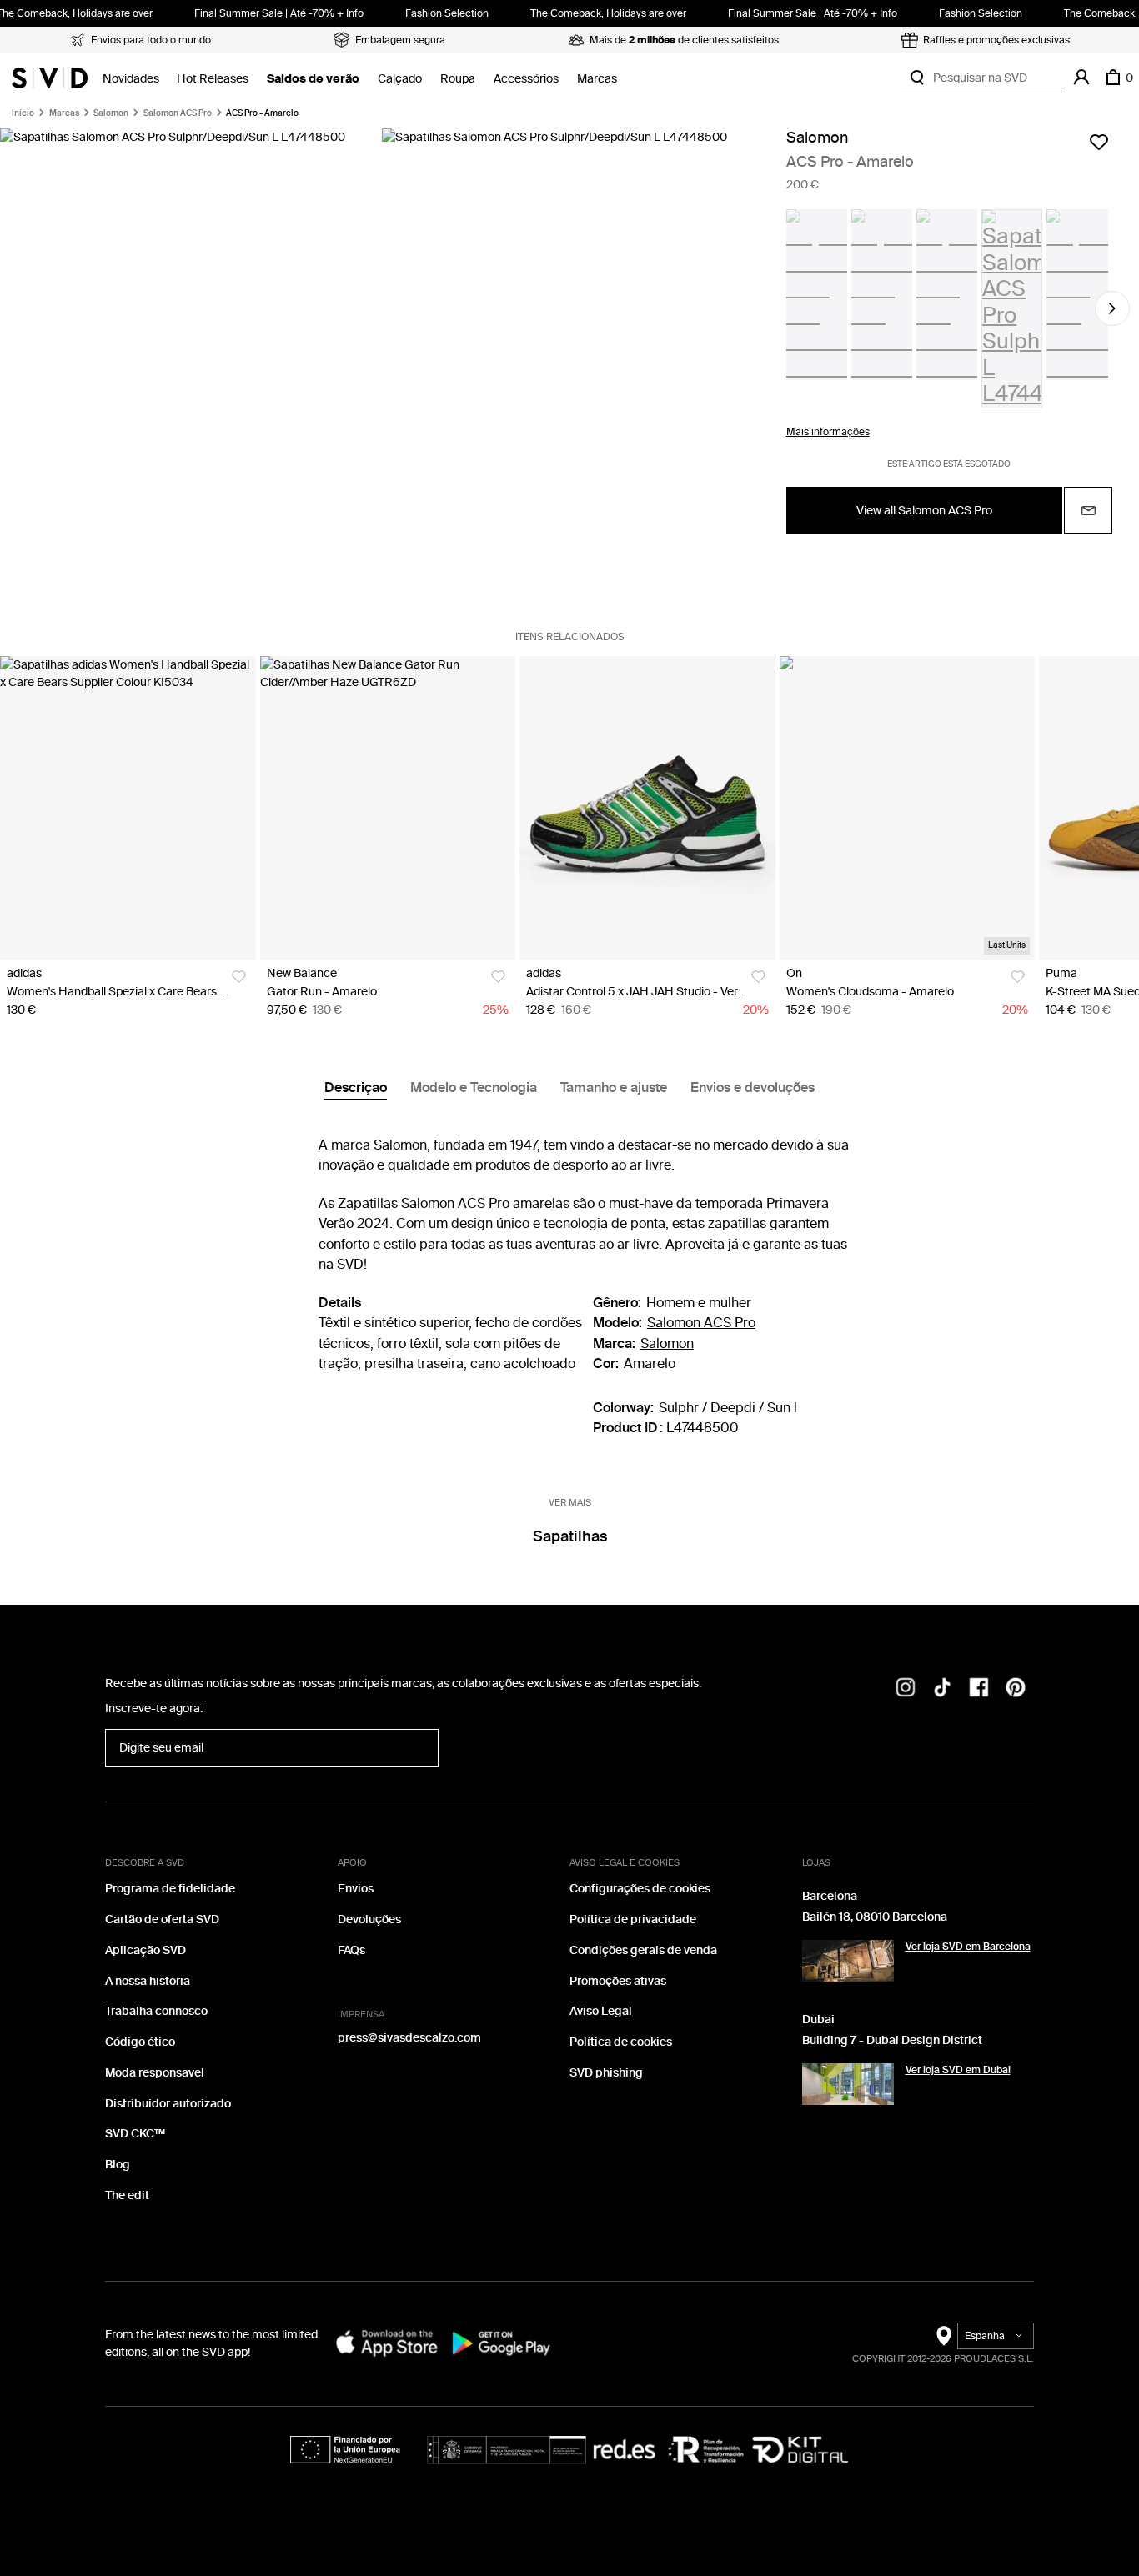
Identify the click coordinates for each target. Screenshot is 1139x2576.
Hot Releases (213, 79)
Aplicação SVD (146, 1950)
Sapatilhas (570, 1536)
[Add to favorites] (1099, 142)
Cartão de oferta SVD (162, 1919)
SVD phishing (606, 2073)
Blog (118, 2165)
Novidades (131, 79)
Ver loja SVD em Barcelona (968, 1947)
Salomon (111, 113)
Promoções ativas (618, 1981)
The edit (127, 2195)
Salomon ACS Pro (178, 113)
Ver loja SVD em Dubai (958, 2070)
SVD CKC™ (135, 2134)
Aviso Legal (601, 2011)
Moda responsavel (155, 2073)
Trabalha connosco (156, 2011)
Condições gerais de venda (643, 1950)
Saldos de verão (313, 79)
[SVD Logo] (50, 78)
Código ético (140, 2042)
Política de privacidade (633, 1919)
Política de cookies (621, 2042)
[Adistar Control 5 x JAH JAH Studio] (647, 808)
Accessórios (526, 79)
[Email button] (1088, 510)
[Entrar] (1081, 78)
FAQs (351, 1950)
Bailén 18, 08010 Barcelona (875, 1917)
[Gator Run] (388, 808)
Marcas (597, 79)
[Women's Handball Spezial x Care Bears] (128, 808)
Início (23, 113)
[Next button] (1112, 308)
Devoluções (369, 1919)
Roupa (458, 79)
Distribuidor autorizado (168, 2104)
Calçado (400, 79)
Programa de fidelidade (170, 1889)
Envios (356, 1889)
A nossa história (148, 1981)
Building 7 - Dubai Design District (892, 2040)
